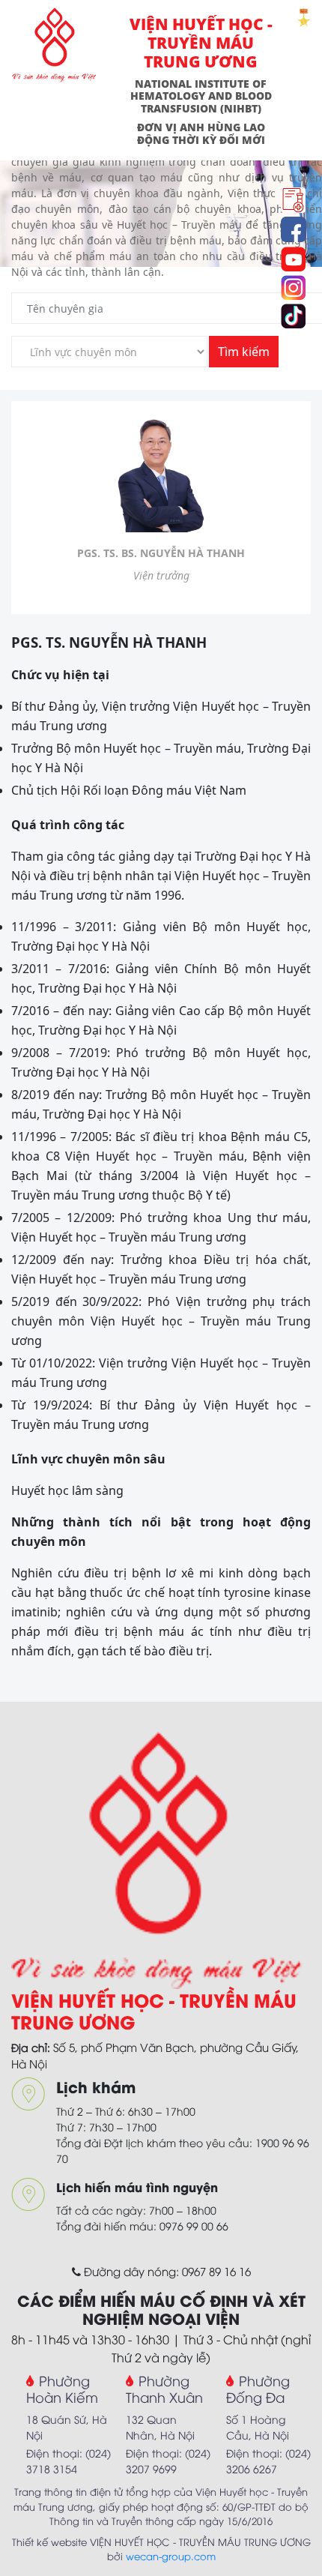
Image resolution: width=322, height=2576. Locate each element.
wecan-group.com (171, 2556)
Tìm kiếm (244, 352)
